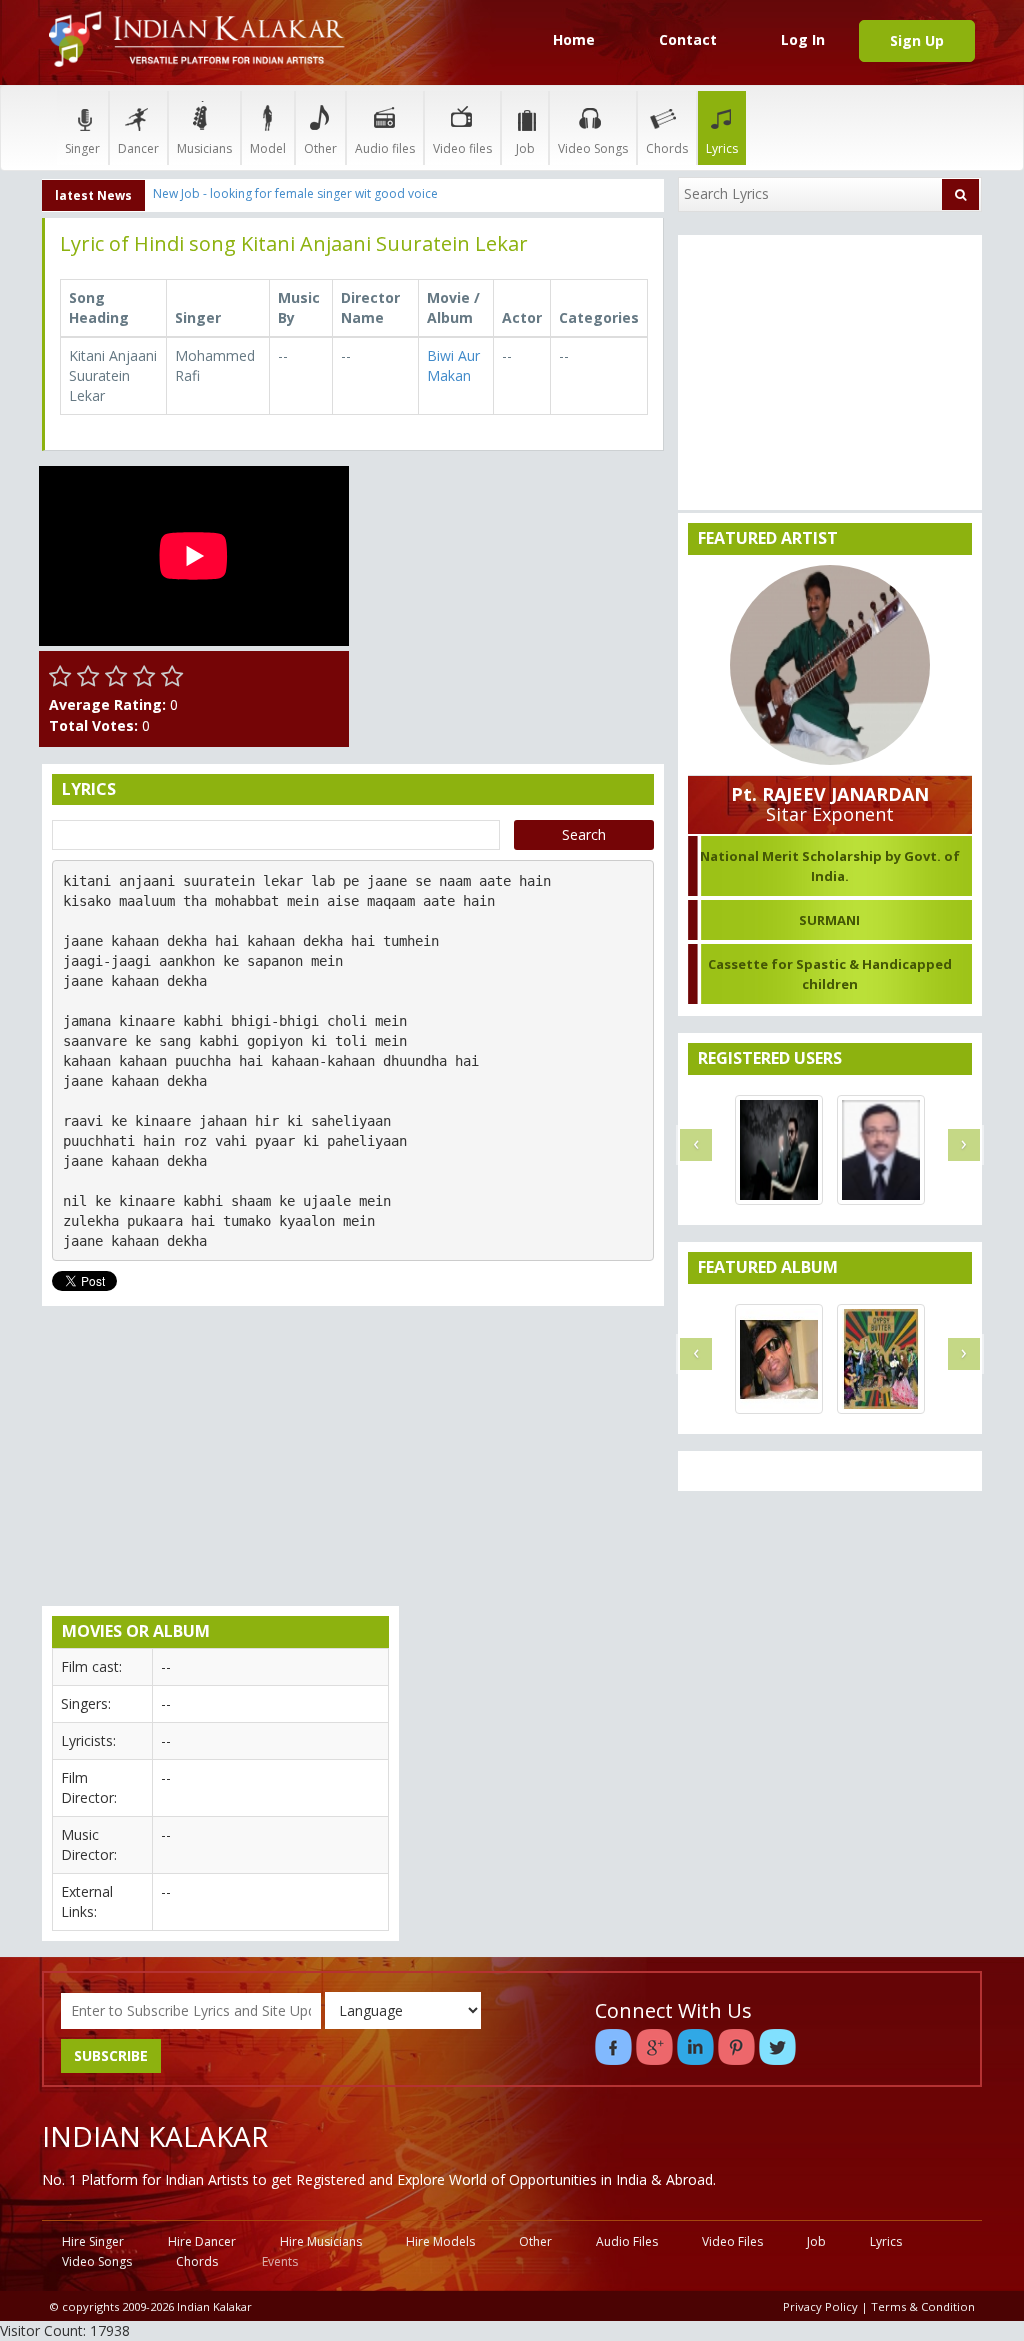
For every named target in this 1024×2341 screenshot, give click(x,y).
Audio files (385, 148)
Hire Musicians (321, 2241)
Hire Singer (93, 2241)
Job (525, 148)
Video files (462, 148)
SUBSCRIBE (111, 2055)
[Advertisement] (512, 591)
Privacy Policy (820, 2306)
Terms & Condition (923, 2306)
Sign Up (917, 40)
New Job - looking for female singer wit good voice (295, 193)
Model (268, 148)
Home (574, 39)
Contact (688, 39)
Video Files (732, 2241)
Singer (82, 148)
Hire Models (440, 2241)
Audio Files (627, 2241)
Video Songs (593, 148)
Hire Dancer (202, 2241)
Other (320, 148)
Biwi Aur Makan (453, 365)
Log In (803, 39)
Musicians (204, 148)
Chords (667, 148)
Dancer (138, 148)
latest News (93, 195)
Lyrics (722, 148)
